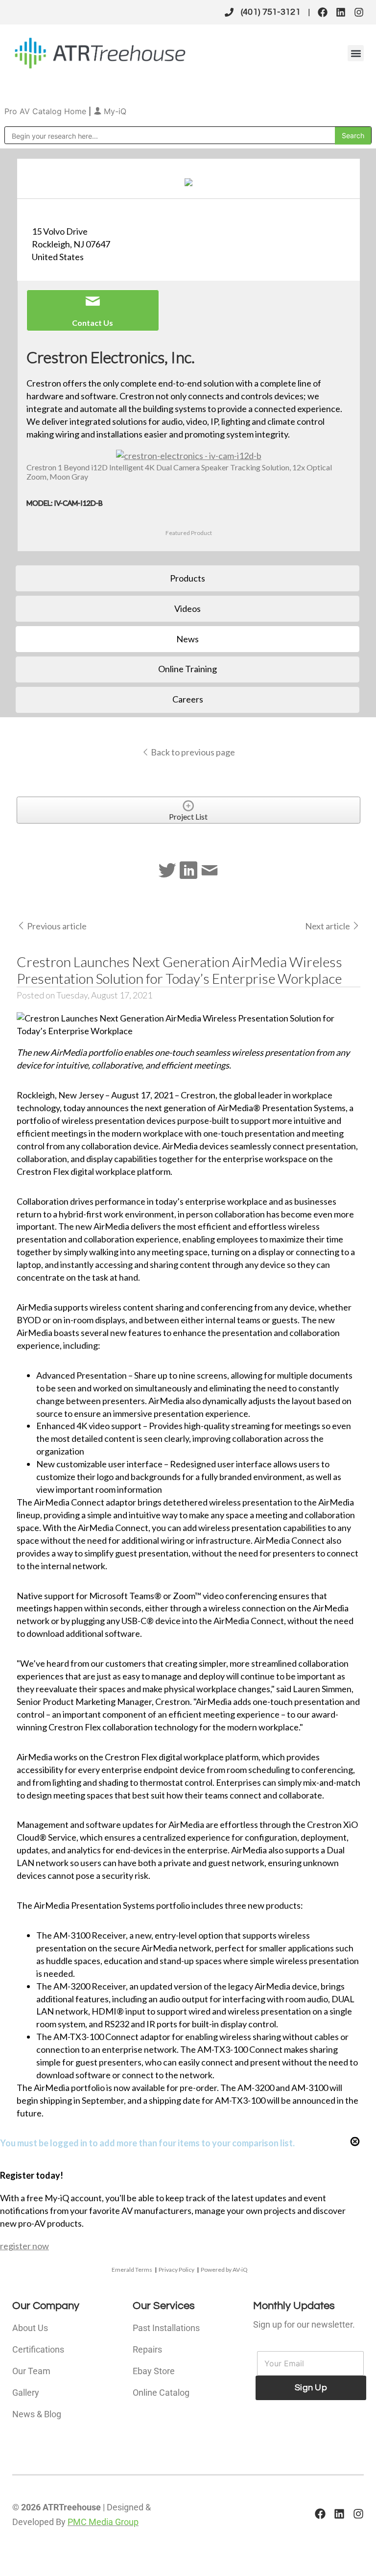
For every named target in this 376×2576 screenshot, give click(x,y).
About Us (30, 2328)
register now (24, 2246)
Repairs (147, 2349)
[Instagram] (359, 12)
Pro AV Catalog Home (47, 111)
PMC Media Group (103, 2522)
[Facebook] (323, 12)
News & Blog (37, 2414)
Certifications (38, 2349)
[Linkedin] (341, 12)
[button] (356, 53)
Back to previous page (192, 752)
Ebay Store (154, 2371)
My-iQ (114, 111)
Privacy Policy (176, 2270)
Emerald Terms (132, 2270)
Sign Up (311, 2388)
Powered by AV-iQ (224, 2270)
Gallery (26, 2393)
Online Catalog (161, 2393)
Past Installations (166, 2328)
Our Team (31, 2371)
